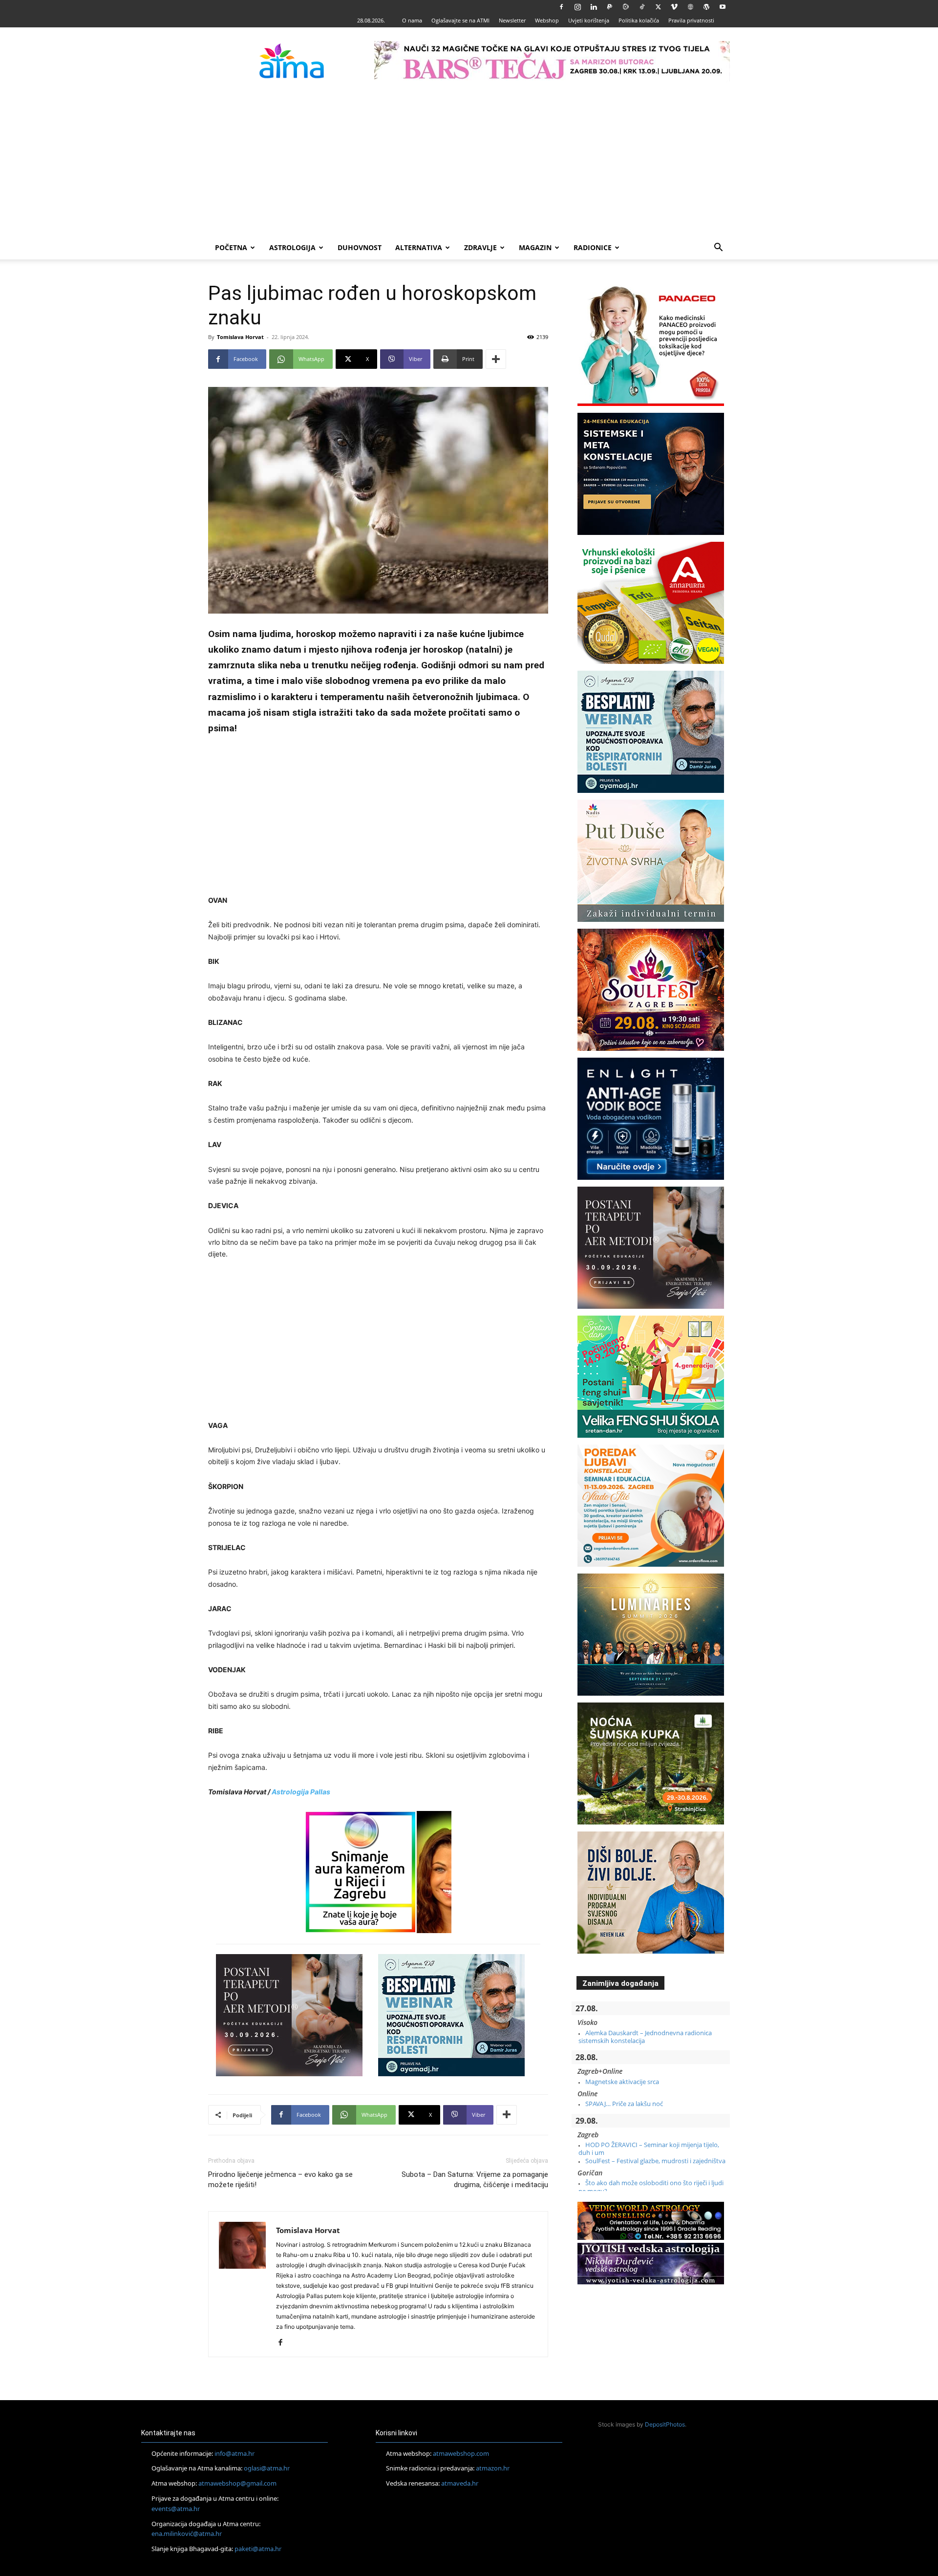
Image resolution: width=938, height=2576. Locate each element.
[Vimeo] (674, 7)
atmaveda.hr (460, 2483)
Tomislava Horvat (240, 337)
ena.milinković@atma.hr (187, 2533)
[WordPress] (706, 7)
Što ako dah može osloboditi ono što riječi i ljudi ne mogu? (651, 2187)
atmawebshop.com (461, 2453)
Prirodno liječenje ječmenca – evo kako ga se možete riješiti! (280, 2180)
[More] (496, 359)
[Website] (690, 7)
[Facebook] (561, 7)
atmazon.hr (493, 2468)
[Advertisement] (469, 163)
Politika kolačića (639, 20)
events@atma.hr (176, 2509)
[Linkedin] (594, 7)
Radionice (593, 247)
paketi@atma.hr (258, 2549)
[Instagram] (577, 7)
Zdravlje (480, 247)
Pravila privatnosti (691, 20)
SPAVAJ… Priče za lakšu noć (624, 2104)
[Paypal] (610, 7)
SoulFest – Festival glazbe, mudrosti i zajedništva (655, 2161)
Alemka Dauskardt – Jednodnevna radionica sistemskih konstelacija (645, 2037)
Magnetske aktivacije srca (622, 2082)
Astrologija (292, 247)
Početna (231, 247)
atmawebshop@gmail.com (237, 2483)
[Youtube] (723, 7)
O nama (412, 20)
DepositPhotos (665, 2424)
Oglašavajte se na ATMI (460, 20)
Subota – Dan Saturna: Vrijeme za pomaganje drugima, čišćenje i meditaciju (475, 2180)
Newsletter (512, 20)
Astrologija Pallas (301, 1792)
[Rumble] (626, 7)
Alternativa (419, 247)
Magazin (535, 247)
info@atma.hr (234, 2453)
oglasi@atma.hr (267, 2468)
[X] (658, 7)
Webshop (547, 20)
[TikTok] (642, 7)
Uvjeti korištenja (589, 20)
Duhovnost (360, 247)
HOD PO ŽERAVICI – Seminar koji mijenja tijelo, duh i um (649, 2149)
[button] (718, 248)
